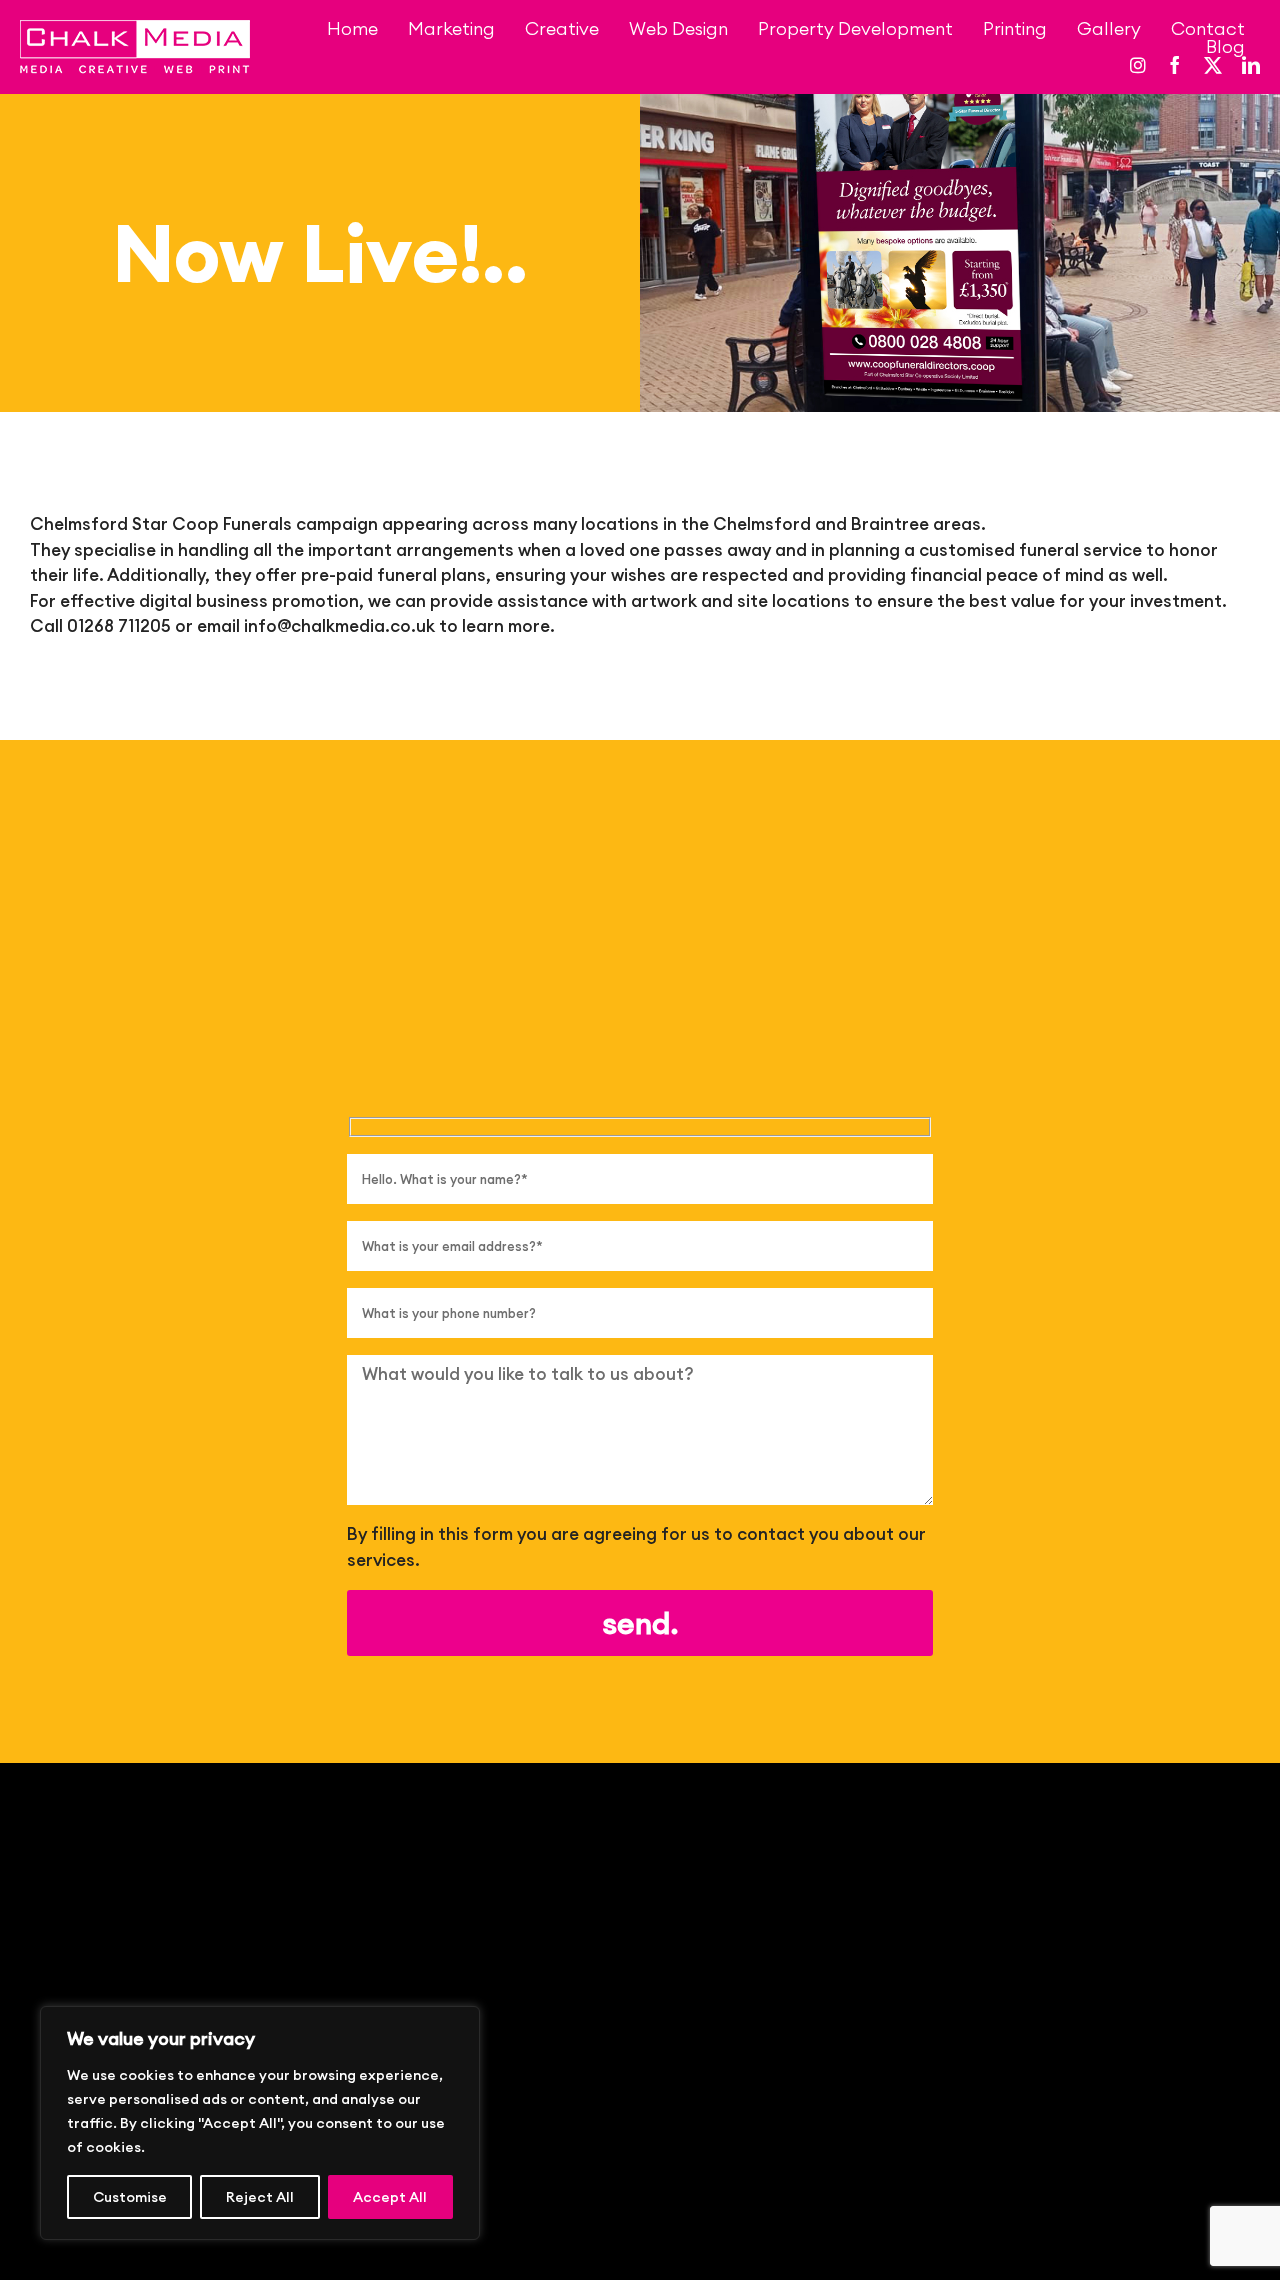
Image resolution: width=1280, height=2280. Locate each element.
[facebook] (1175, 65)
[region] (260, 2123)
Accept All (390, 2197)
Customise (130, 2197)
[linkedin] (1251, 65)
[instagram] (1138, 65)
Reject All (260, 2197)
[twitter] (1213, 65)
